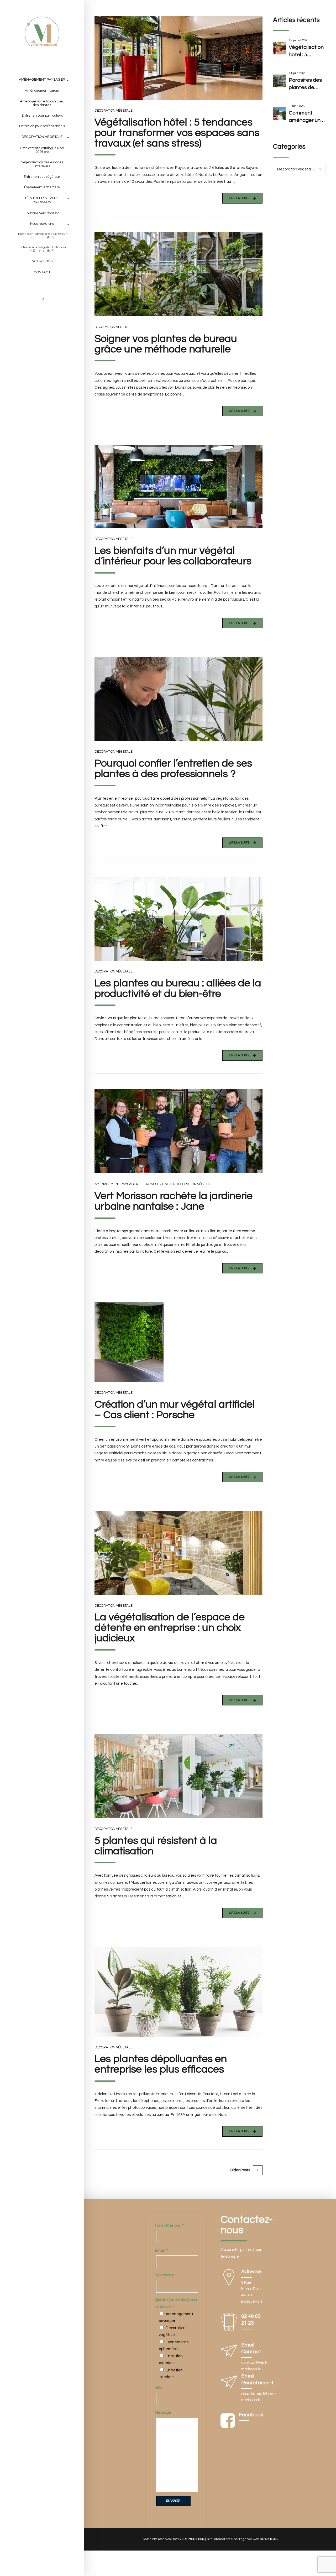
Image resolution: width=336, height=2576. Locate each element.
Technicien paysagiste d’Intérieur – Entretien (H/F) (42, 249)
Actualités (42, 261)
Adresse (251, 2272)
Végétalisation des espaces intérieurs (42, 164)
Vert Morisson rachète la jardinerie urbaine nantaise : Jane (174, 1201)
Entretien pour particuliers (42, 116)
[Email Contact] (229, 2352)
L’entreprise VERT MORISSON (42, 200)
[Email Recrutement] (229, 2383)
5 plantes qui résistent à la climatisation (156, 1846)
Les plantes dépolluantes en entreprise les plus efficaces (161, 2064)
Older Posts (240, 2170)
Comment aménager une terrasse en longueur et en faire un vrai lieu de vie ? (306, 117)
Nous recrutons (42, 224)
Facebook (251, 2415)
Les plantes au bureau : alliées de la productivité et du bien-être (178, 988)
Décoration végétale (42, 137)
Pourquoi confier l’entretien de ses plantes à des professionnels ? (173, 769)
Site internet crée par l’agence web (242, 2539)
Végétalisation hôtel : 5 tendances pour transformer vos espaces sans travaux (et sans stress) (177, 133)
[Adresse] (229, 2279)
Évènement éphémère (42, 187)
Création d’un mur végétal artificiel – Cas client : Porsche (175, 1410)
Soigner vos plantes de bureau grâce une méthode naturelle (166, 344)
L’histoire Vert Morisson (42, 213)
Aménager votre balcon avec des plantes (42, 103)
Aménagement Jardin (42, 91)
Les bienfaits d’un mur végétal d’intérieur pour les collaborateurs (173, 556)
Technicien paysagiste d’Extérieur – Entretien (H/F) (42, 236)
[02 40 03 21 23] (229, 2323)
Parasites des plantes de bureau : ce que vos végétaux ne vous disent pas (307, 84)
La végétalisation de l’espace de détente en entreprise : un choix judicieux (170, 1628)
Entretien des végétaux (42, 177)
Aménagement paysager (42, 80)
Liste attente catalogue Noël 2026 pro (42, 150)
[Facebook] (228, 2421)
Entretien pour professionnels (42, 126)
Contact (42, 272)
